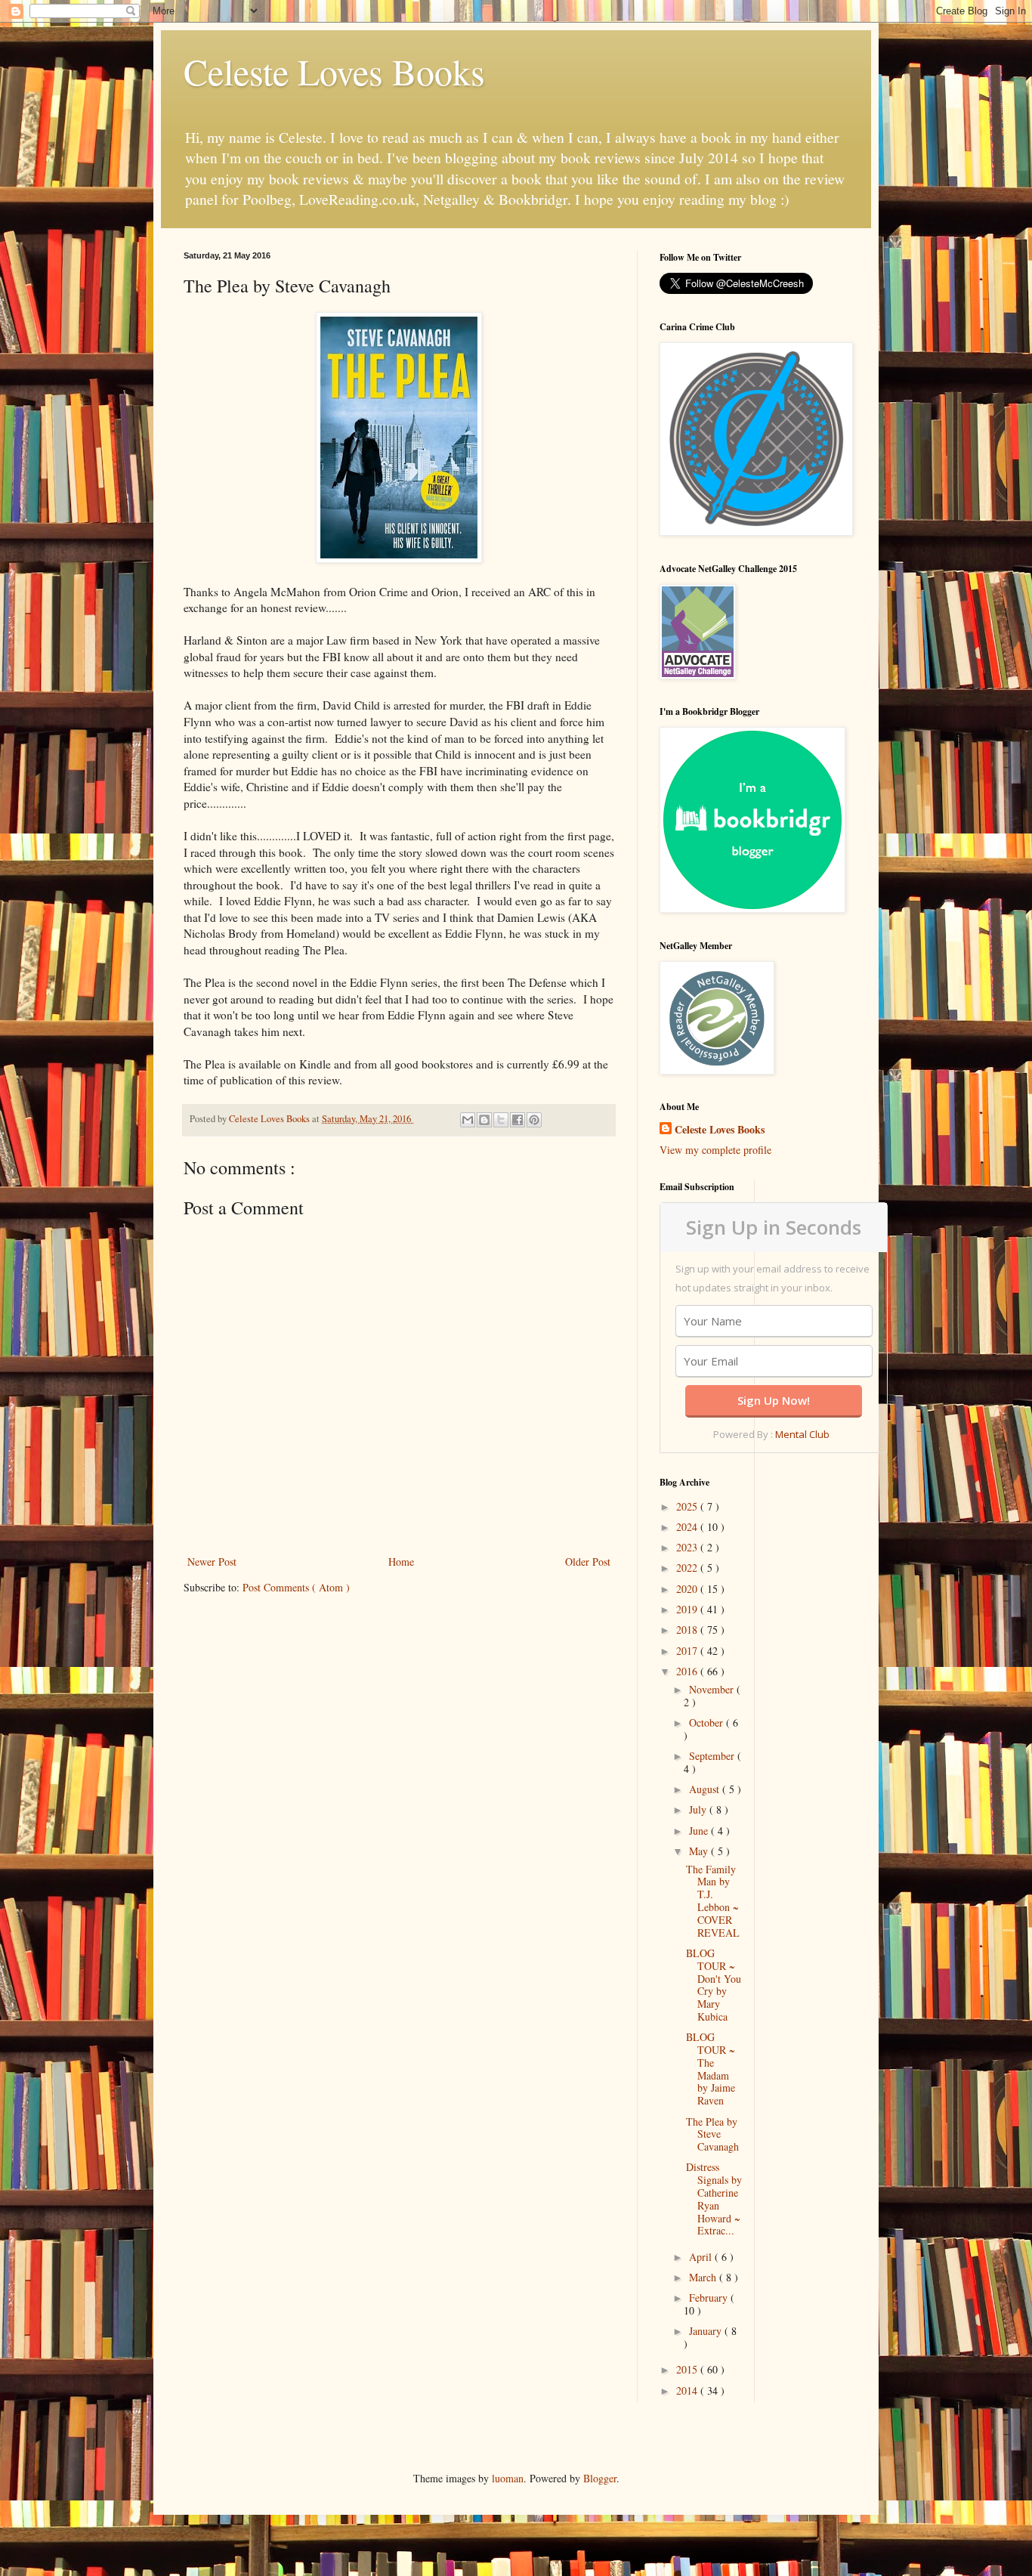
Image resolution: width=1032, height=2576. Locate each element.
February (710, 2298)
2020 (688, 1589)
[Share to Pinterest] (534, 1120)
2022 (688, 1568)
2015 (688, 2369)
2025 (688, 1506)
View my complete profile (715, 1150)
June (700, 1831)
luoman (508, 2478)
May (700, 1851)
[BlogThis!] (484, 1120)
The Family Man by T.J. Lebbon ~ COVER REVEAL (713, 1901)
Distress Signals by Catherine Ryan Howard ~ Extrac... (714, 2199)
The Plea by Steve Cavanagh (712, 2134)
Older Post (588, 1562)
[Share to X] (501, 1120)
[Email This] (468, 1120)
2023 (688, 1547)
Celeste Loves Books (334, 71)
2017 (688, 1651)
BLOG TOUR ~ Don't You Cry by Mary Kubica (714, 1985)
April (702, 2257)
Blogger (600, 2478)
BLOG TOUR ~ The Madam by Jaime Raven (711, 2069)
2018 (688, 1630)
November (713, 1689)
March (704, 2277)
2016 (688, 1671)
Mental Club (802, 1434)
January (707, 2331)
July (699, 1809)
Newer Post (212, 1562)
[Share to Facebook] (518, 1120)
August (706, 1789)
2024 (688, 1527)
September (713, 1756)
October (708, 1722)
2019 (688, 1609)
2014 (688, 2390)
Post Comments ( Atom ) (296, 1587)
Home (401, 1562)
